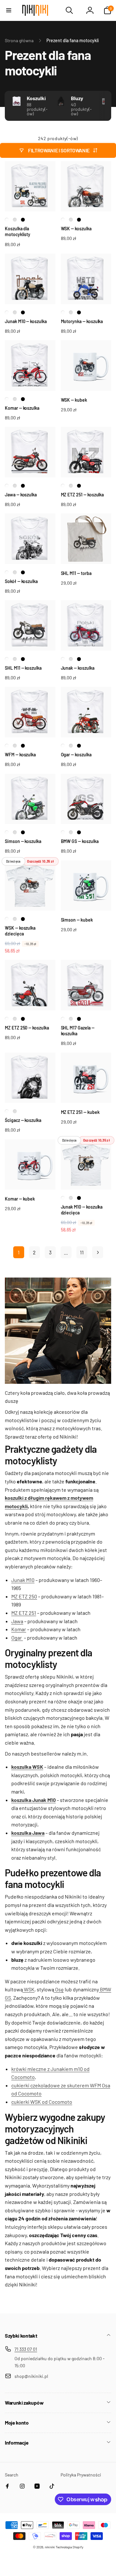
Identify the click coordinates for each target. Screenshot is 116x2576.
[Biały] (7, 220)
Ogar (17, 1638)
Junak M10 (23, 1580)
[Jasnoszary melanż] (15, 220)
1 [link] (19, 1252)
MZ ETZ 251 (24, 1613)
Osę (59, 1989)
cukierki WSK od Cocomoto (42, 2102)
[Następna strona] (98, 1252)
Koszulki (36, 98)
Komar (19, 1629)
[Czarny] (23, 220)
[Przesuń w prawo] (105, 106)
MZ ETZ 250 (24, 1596)
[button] (9, 10)
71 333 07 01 (26, 2349)
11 (82, 1252)
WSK (29, 1989)
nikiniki (50, 2547)
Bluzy (77, 98)
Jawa (17, 1621)
